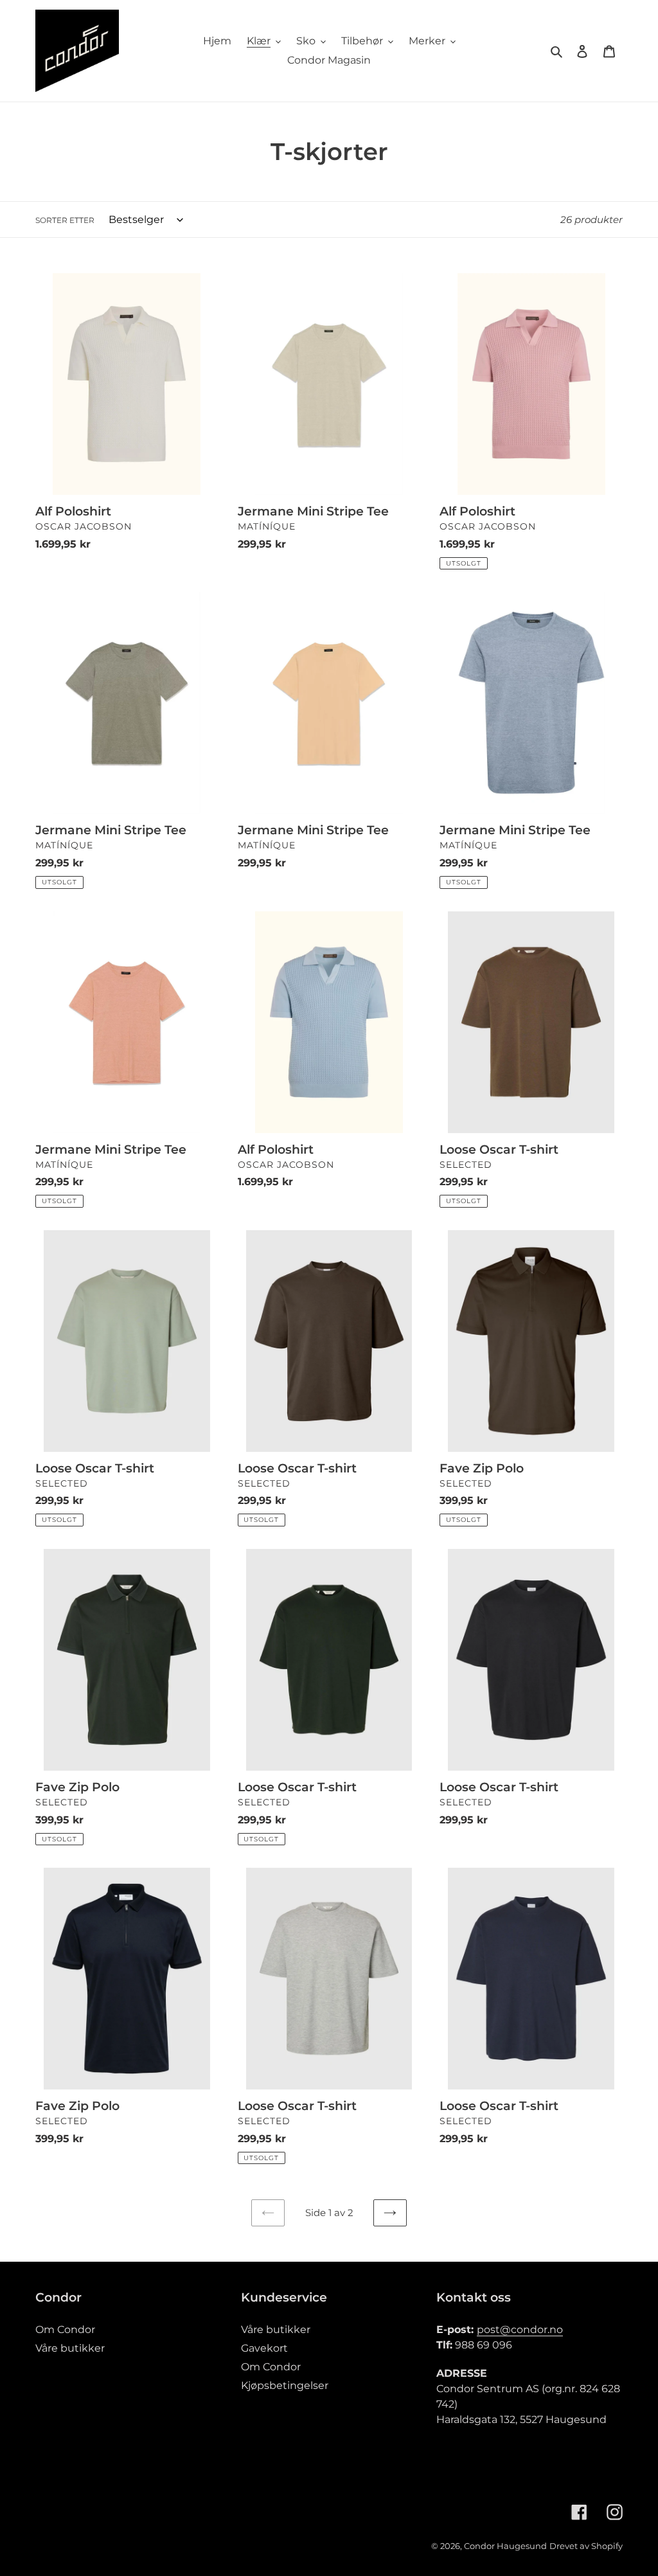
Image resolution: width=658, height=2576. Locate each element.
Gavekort (264, 2348)
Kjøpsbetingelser (285, 2385)
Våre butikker (70, 2348)
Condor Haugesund (505, 2546)
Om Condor (65, 2330)
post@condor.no (520, 2330)
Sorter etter (65, 220)
